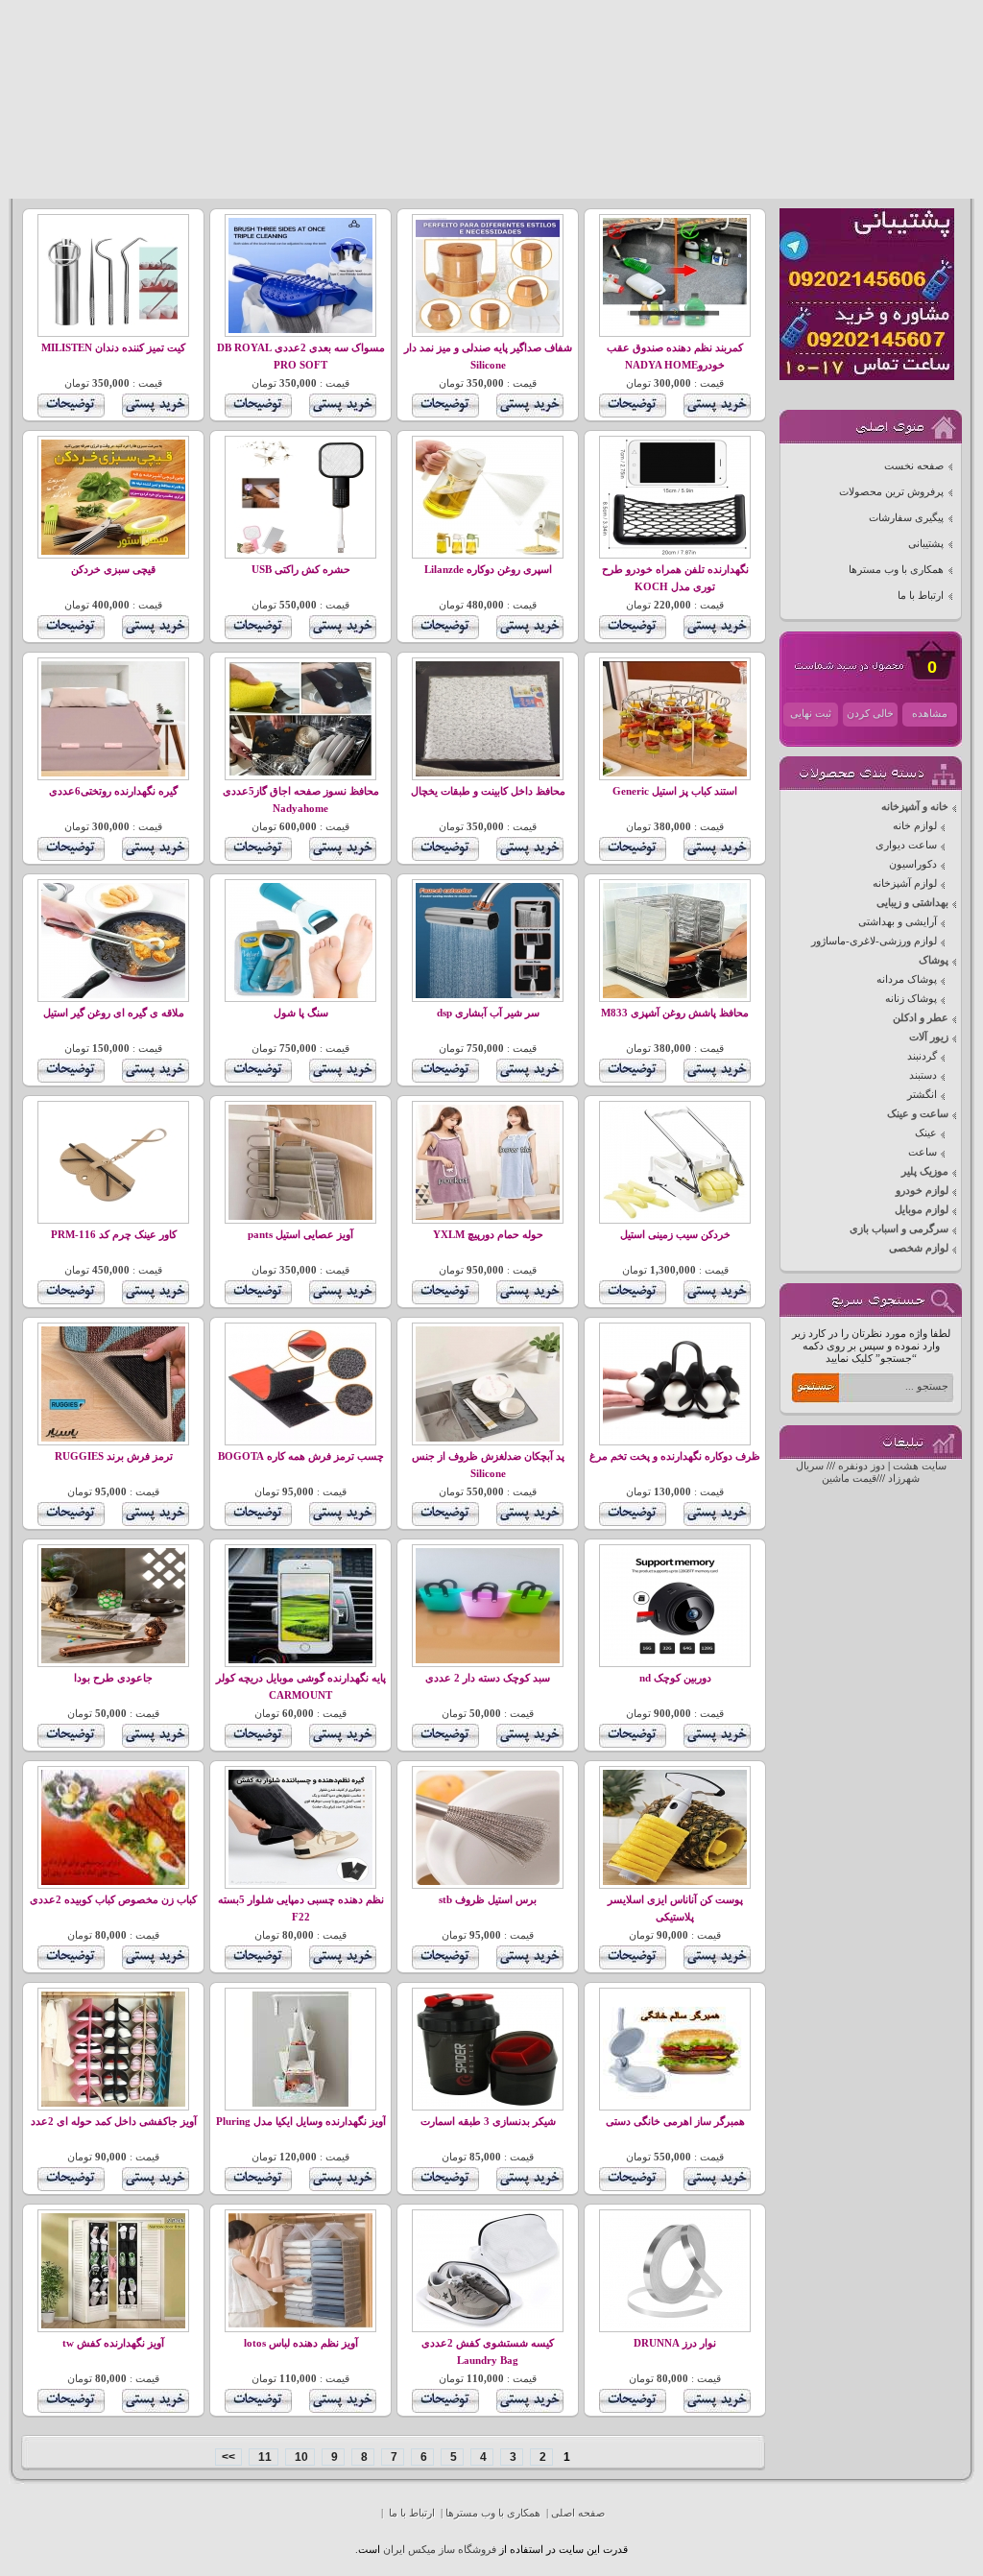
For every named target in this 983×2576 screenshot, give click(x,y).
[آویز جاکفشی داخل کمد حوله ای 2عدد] (113, 2103)
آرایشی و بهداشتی (898, 922)
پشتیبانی (926, 544)
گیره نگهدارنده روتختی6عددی (113, 791)
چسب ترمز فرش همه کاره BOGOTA (301, 1456)
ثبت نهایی (811, 714)
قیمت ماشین (849, 1479)
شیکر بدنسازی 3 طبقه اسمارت (488, 2122)
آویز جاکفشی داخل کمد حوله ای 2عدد (114, 2122)
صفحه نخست (914, 466)
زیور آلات (929, 1037)
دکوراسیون (913, 864)
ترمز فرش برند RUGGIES (114, 1456)
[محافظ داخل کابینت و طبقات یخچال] (488, 773)
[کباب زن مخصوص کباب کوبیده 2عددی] (113, 1882)
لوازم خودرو (922, 1191)
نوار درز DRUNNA (675, 2343)
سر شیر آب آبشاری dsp (488, 1013)
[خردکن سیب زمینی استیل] (675, 1216)
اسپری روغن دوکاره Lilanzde (488, 570)
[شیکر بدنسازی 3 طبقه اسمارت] (488, 2103)
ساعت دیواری (906, 845)
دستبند (923, 1075)
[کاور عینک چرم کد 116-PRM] (113, 1216)
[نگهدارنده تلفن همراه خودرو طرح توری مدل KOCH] (675, 551)
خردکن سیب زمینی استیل (675, 1235)
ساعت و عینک (918, 1114)
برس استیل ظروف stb (488, 1900)
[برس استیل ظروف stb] (488, 1882)
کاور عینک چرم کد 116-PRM (114, 1235)
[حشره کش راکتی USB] (300, 551)
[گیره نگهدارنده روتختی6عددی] (113, 773)
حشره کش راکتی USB (301, 570)
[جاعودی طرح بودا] (113, 1660)
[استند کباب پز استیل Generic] (675, 773)
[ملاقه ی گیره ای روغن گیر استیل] (113, 995)
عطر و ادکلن (921, 1018)
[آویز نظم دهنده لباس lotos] (300, 2325)
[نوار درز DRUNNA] (675, 2325)
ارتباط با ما (921, 596)
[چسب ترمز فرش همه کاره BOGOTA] (300, 1438)
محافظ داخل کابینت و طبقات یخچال (488, 791)
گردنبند (922, 1056)
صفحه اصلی (578, 2513)
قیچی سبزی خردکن (113, 570)
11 (264, 2457)
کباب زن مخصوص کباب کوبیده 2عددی (113, 1900)
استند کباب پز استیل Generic (675, 791)
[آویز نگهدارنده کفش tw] (113, 2325)
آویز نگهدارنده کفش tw (113, 2343)
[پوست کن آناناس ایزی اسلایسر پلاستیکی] (675, 1882)
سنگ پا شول (301, 1013)
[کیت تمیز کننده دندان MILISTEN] (113, 330)
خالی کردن (870, 714)
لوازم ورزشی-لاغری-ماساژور (874, 941)
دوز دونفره (862, 1466)
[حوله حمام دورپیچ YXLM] (488, 1216)
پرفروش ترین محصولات (891, 492)
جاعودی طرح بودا (113, 1678)
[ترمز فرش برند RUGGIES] (113, 1438)
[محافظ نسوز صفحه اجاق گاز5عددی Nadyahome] (300, 773)
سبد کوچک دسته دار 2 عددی (488, 1678)
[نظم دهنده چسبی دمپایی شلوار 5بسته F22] (300, 1882)
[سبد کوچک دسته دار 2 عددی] (488, 1660)
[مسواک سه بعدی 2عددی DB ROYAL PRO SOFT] (300, 330)
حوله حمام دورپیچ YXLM (488, 1235)
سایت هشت (920, 1466)
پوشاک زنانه (911, 999)
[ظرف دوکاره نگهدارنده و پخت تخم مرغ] (675, 1438)
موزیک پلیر (925, 1171)
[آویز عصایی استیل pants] (300, 1216)
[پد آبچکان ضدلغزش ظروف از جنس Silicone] (488, 1438)
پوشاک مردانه (907, 979)
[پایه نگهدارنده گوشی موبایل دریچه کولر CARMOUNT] (300, 1660)
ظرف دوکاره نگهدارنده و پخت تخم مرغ (675, 1456)
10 (300, 2457)
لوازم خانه (915, 826)
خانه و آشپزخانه (915, 807)
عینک (926, 1133)
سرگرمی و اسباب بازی (899, 1229)
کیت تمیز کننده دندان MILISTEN (113, 348)
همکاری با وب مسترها (896, 570)
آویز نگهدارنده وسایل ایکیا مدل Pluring (301, 2122)
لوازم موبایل (922, 1210)
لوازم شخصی (919, 1248)
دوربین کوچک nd (675, 1678)
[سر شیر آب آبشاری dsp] (488, 995)
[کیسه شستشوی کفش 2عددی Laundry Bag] (488, 2325)
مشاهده (930, 714)
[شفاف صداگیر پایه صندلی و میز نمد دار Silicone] (488, 330)
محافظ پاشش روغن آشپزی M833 (675, 1013)
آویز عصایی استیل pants (300, 1235)
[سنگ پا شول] (300, 995)
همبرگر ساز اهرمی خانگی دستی (675, 2122)
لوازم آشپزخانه (905, 883)
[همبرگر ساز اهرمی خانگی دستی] (675, 2103)
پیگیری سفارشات (906, 518)
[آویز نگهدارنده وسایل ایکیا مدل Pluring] (300, 2103)
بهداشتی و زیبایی (912, 903)
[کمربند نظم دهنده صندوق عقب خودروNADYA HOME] (675, 330)
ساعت (923, 1152)
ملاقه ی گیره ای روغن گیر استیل (114, 1013)
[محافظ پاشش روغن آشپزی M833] (675, 995)
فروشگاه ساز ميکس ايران (440, 2550)
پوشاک (934, 960)
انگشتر (922, 1095)
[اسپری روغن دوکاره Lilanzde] (488, 551)
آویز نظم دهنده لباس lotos (301, 2343)
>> (228, 2457)
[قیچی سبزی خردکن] (113, 551)
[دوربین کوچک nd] (675, 1660)
